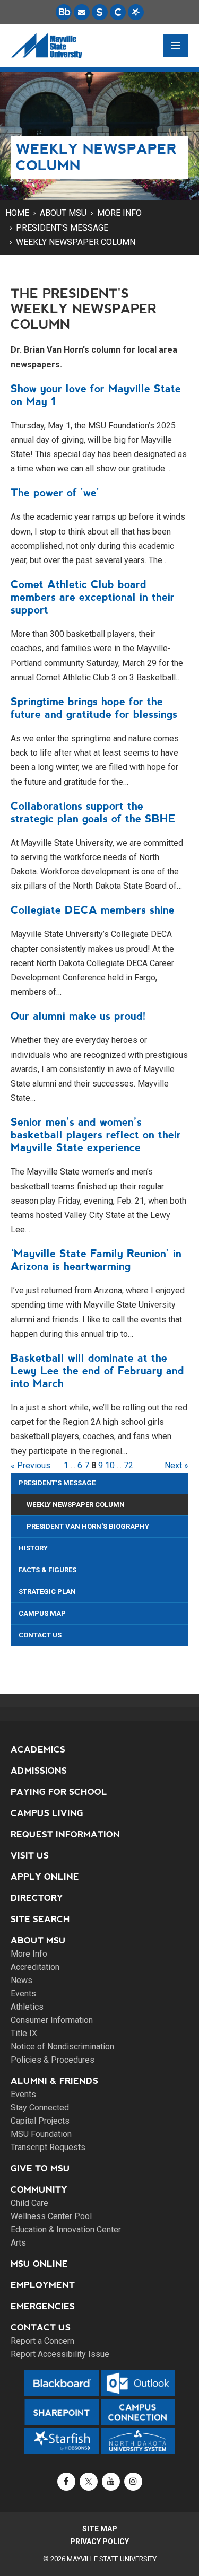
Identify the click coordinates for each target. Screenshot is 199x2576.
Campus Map (42, 1613)
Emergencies (43, 2306)
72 (128, 1465)
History (33, 1548)
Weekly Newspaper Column (76, 242)
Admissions (39, 1771)
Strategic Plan (47, 1592)
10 (110, 1465)
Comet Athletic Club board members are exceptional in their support (93, 597)
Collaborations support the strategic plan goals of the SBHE (93, 812)
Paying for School (59, 1792)
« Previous (31, 1465)
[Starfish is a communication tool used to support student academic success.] (136, 12)
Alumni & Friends (54, 2081)
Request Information (65, 1834)
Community (39, 2190)
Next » (176, 1465)
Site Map (100, 2529)
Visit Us (30, 1856)
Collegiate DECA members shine (93, 910)
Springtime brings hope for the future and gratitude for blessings (94, 708)
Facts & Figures (47, 1570)
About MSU (63, 213)
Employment (43, 2285)
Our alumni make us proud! (78, 1016)
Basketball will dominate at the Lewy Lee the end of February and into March (97, 1371)
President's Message (62, 228)
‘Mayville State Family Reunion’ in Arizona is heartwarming (96, 1260)
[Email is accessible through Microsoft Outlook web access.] (82, 12)
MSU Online (39, 2264)
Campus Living (47, 1813)
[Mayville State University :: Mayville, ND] (46, 46)
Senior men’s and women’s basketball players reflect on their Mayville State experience (96, 1135)
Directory (37, 1898)
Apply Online (45, 1877)
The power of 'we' (55, 493)
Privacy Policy (99, 2542)
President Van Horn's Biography (88, 1526)
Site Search (40, 1919)
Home (17, 213)
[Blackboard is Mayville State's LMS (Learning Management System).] (64, 12)
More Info (119, 213)
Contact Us (40, 1635)
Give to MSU (40, 2168)
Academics (38, 1750)
